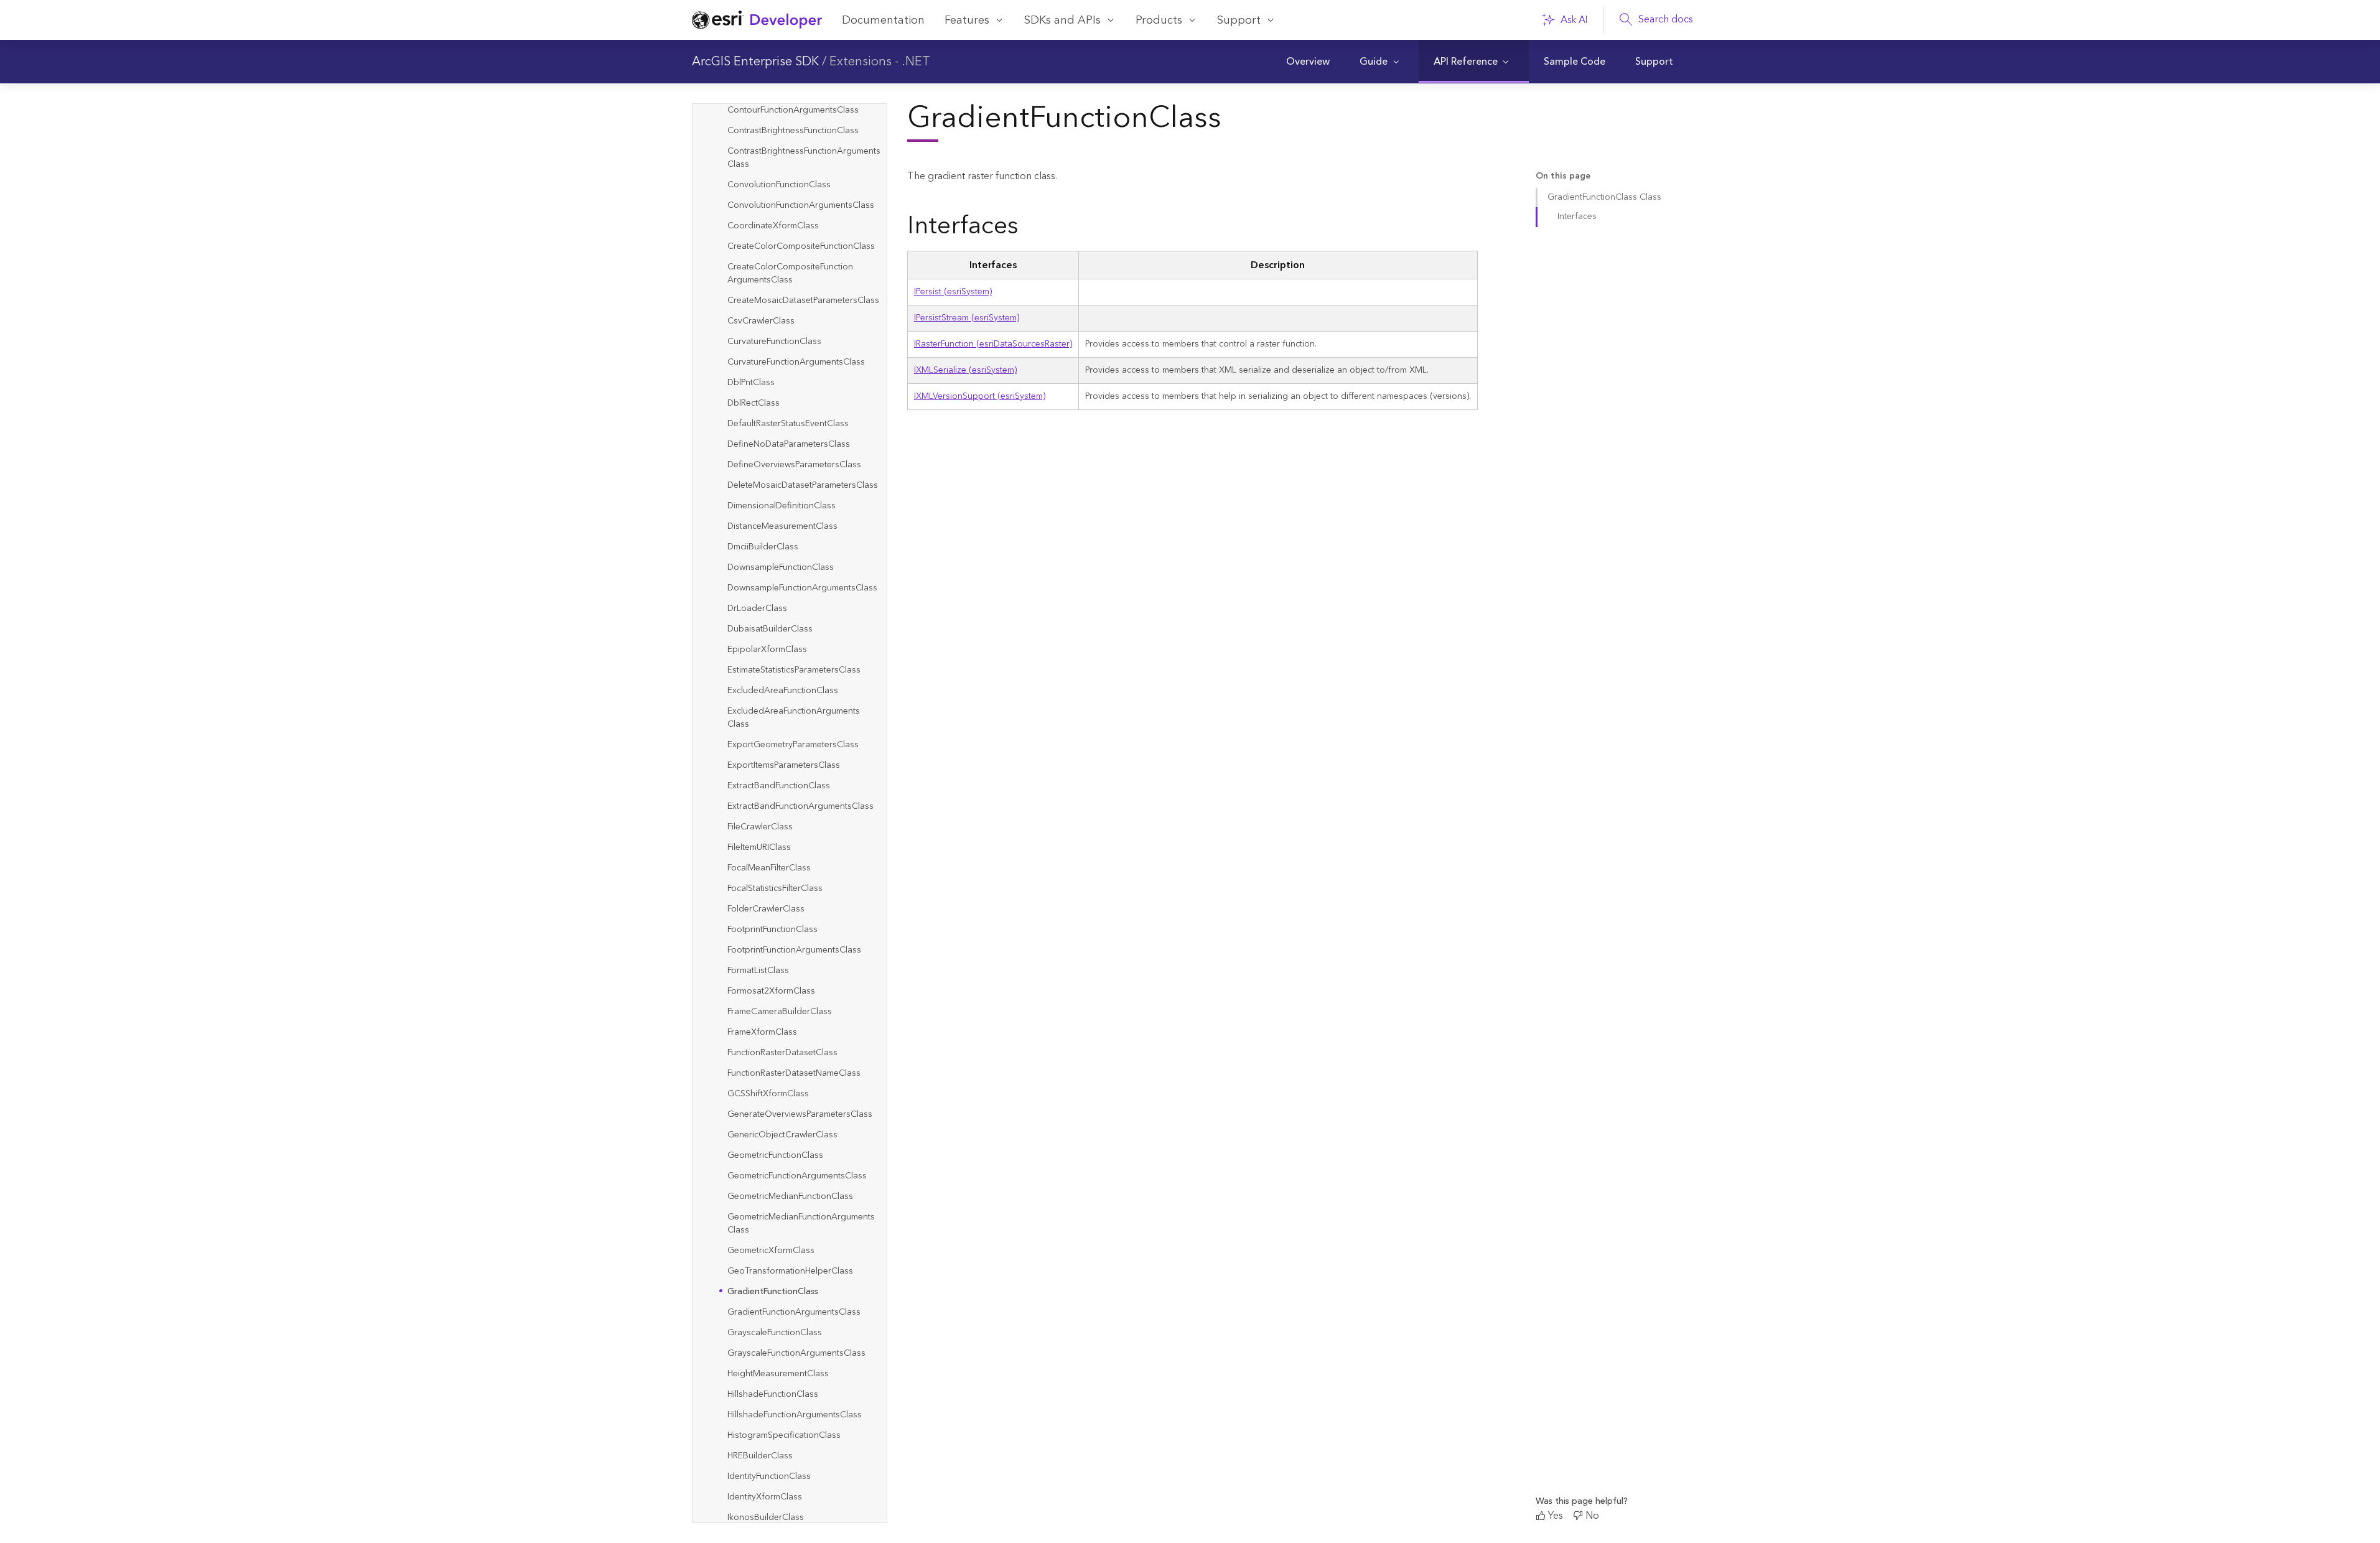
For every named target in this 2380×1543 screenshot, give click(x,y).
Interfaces (1577, 217)
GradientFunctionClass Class (1604, 197)
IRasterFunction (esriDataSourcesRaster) (993, 344)
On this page (1563, 176)
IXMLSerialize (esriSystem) (965, 370)
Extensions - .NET (880, 62)
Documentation (883, 20)
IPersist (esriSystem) (953, 292)
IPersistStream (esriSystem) (967, 318)
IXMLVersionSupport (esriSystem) (980, 396)
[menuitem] (1308, 62)
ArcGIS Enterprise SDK (755, 62)
